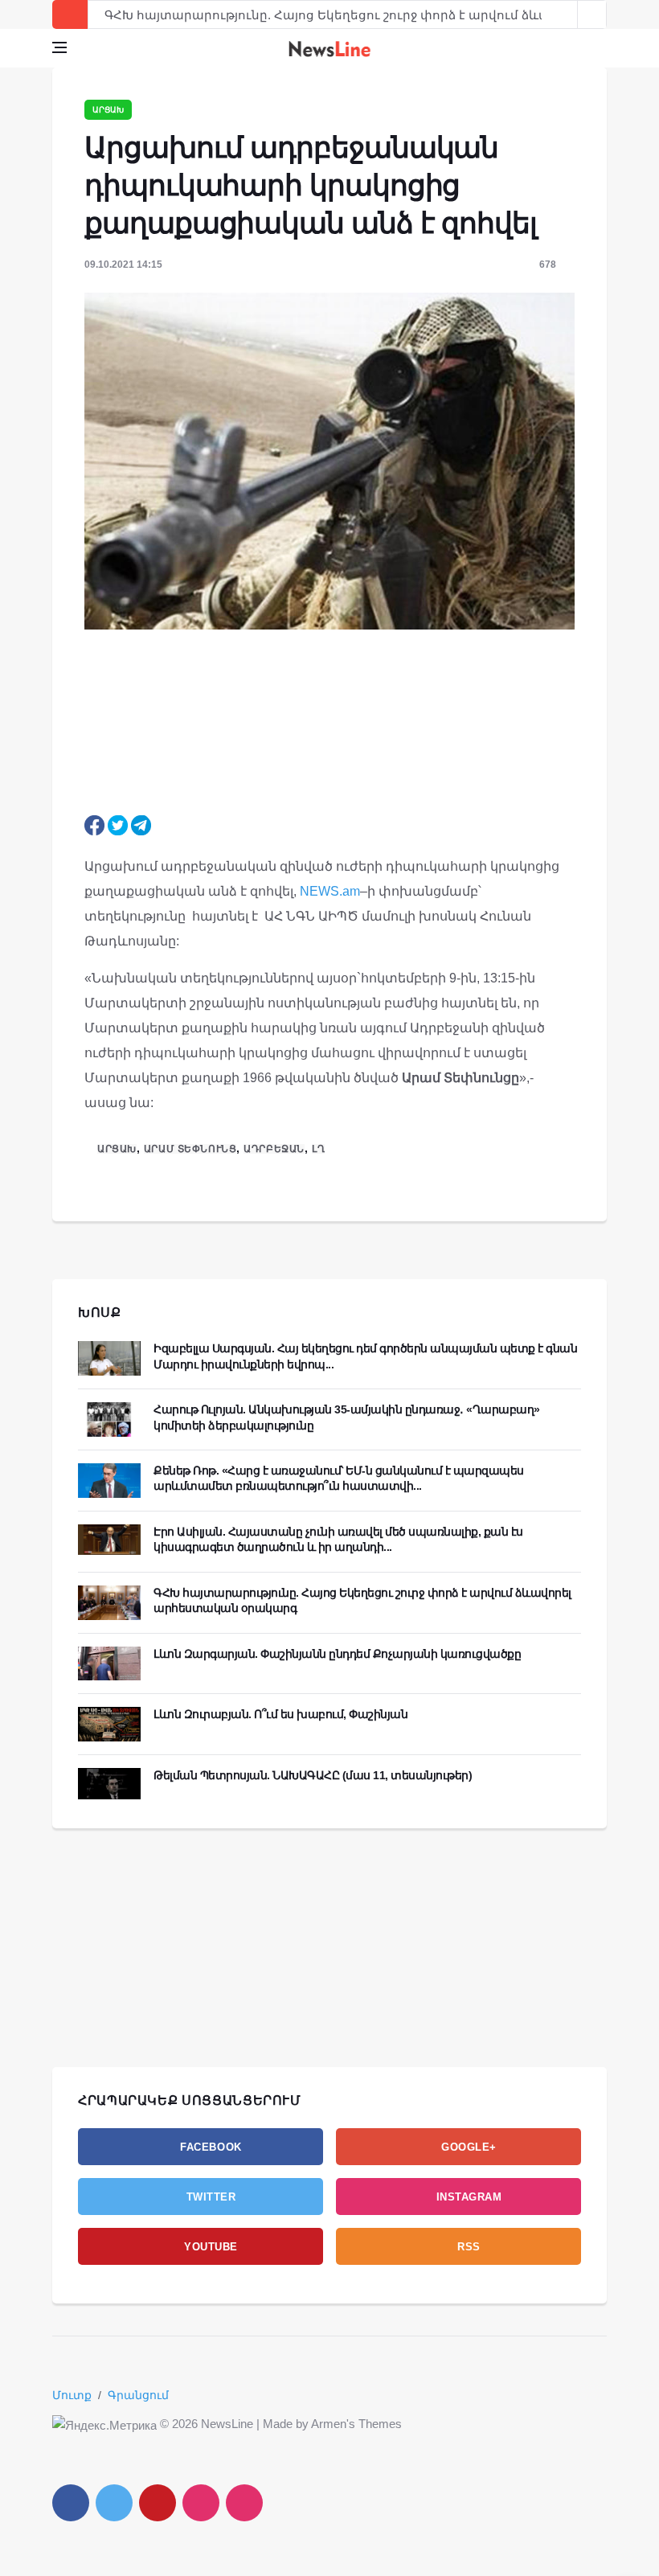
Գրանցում (138, 2395)
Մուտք (72, 2395)
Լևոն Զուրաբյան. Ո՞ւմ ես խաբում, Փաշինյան (280, 1714)
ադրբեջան (274, 1149)
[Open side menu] (59, 47)
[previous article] (592, 14)
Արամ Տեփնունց (190, 1149)
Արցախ (108, 110)
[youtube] (158, 2503)
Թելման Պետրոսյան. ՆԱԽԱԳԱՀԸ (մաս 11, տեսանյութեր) (313, 1775)
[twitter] (114, 2503)
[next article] (563, 14)
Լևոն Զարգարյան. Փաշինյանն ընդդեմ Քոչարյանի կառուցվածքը (337, 1654)
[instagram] (201, 2503)
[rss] (244, 2503)
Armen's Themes (356, 2424)
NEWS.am (330, 891)
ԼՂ (318, 1149)
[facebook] (71, 2503)
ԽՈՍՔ (100, 1313)
